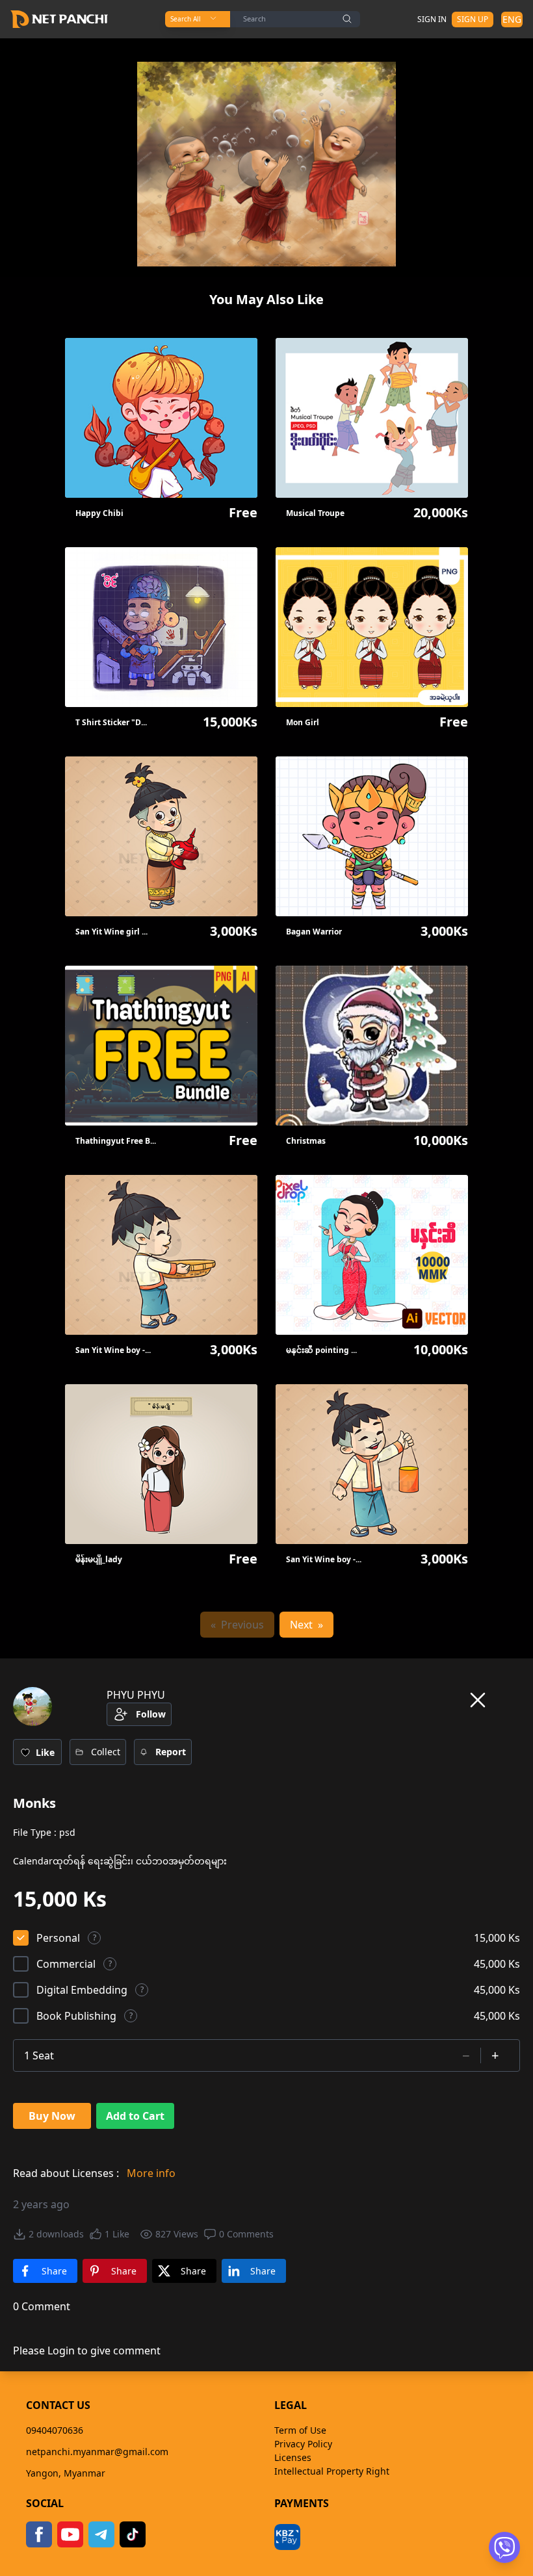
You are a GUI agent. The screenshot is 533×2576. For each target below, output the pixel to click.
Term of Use (300, 2430)
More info (151, 2173)
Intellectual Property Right (332, 2471)
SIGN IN (432, 19)
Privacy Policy (303, 2444)
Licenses (293, 2457)
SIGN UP (473, 19)
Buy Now (52, 2116)
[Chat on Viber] (504, 2547)
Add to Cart (135, 2116)
